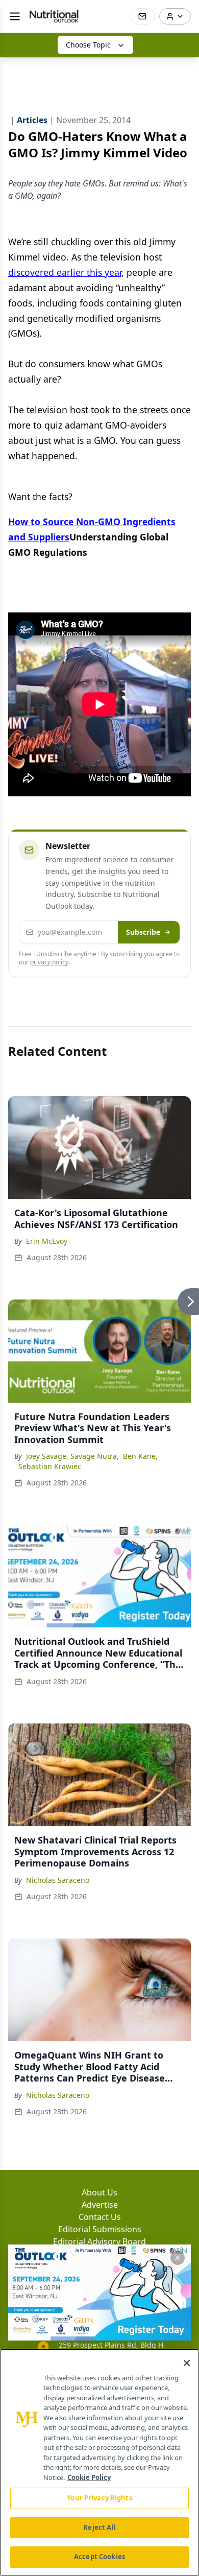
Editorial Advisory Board (99, 2241)
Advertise (100, 2205)
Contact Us (100, 2217)
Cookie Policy (89, 2477)
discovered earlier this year (65, 272)
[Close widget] (178, 2258)
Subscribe (143, 932)
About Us (99, 2192)
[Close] (187, 2363)
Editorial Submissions (100, 2229)
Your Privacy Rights (99, 2498)
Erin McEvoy (47, 1241)
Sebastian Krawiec (50, 1466)
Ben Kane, (140, 1456)
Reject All (99, 2527)
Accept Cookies (99, 2557)
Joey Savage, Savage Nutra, (72, 1456)
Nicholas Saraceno (58, 1880)
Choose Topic (88, 45)
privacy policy (49, 962)
